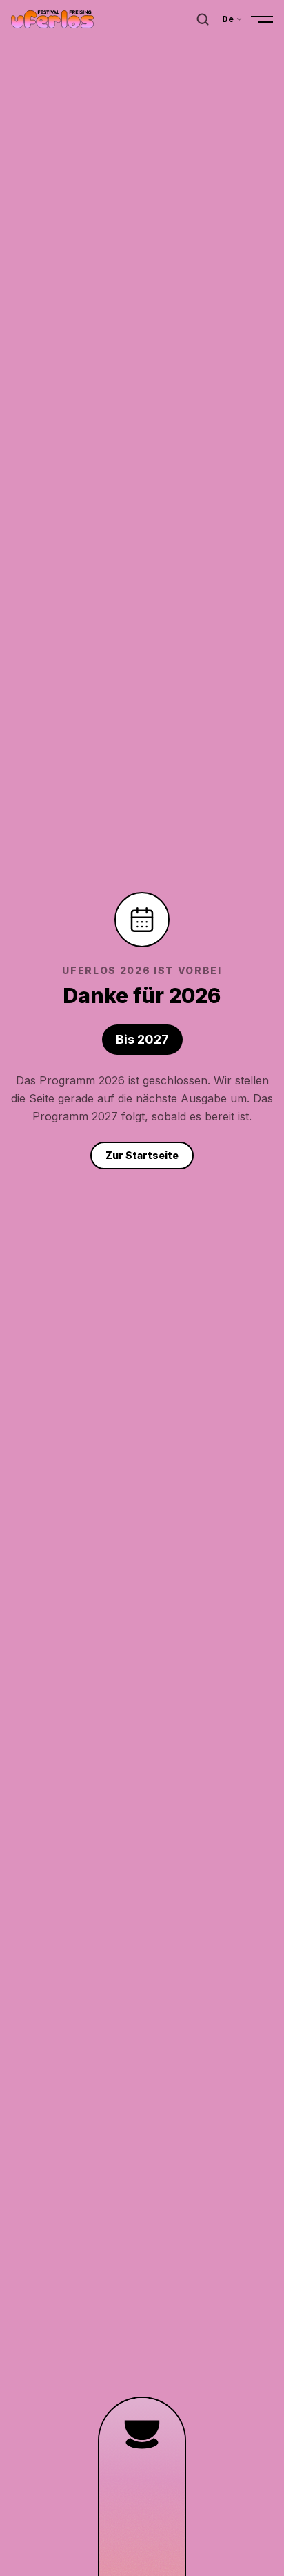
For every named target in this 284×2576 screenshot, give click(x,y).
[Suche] (203, 19)
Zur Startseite (142, 1155)
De (228, 19)
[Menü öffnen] (262, 19)
